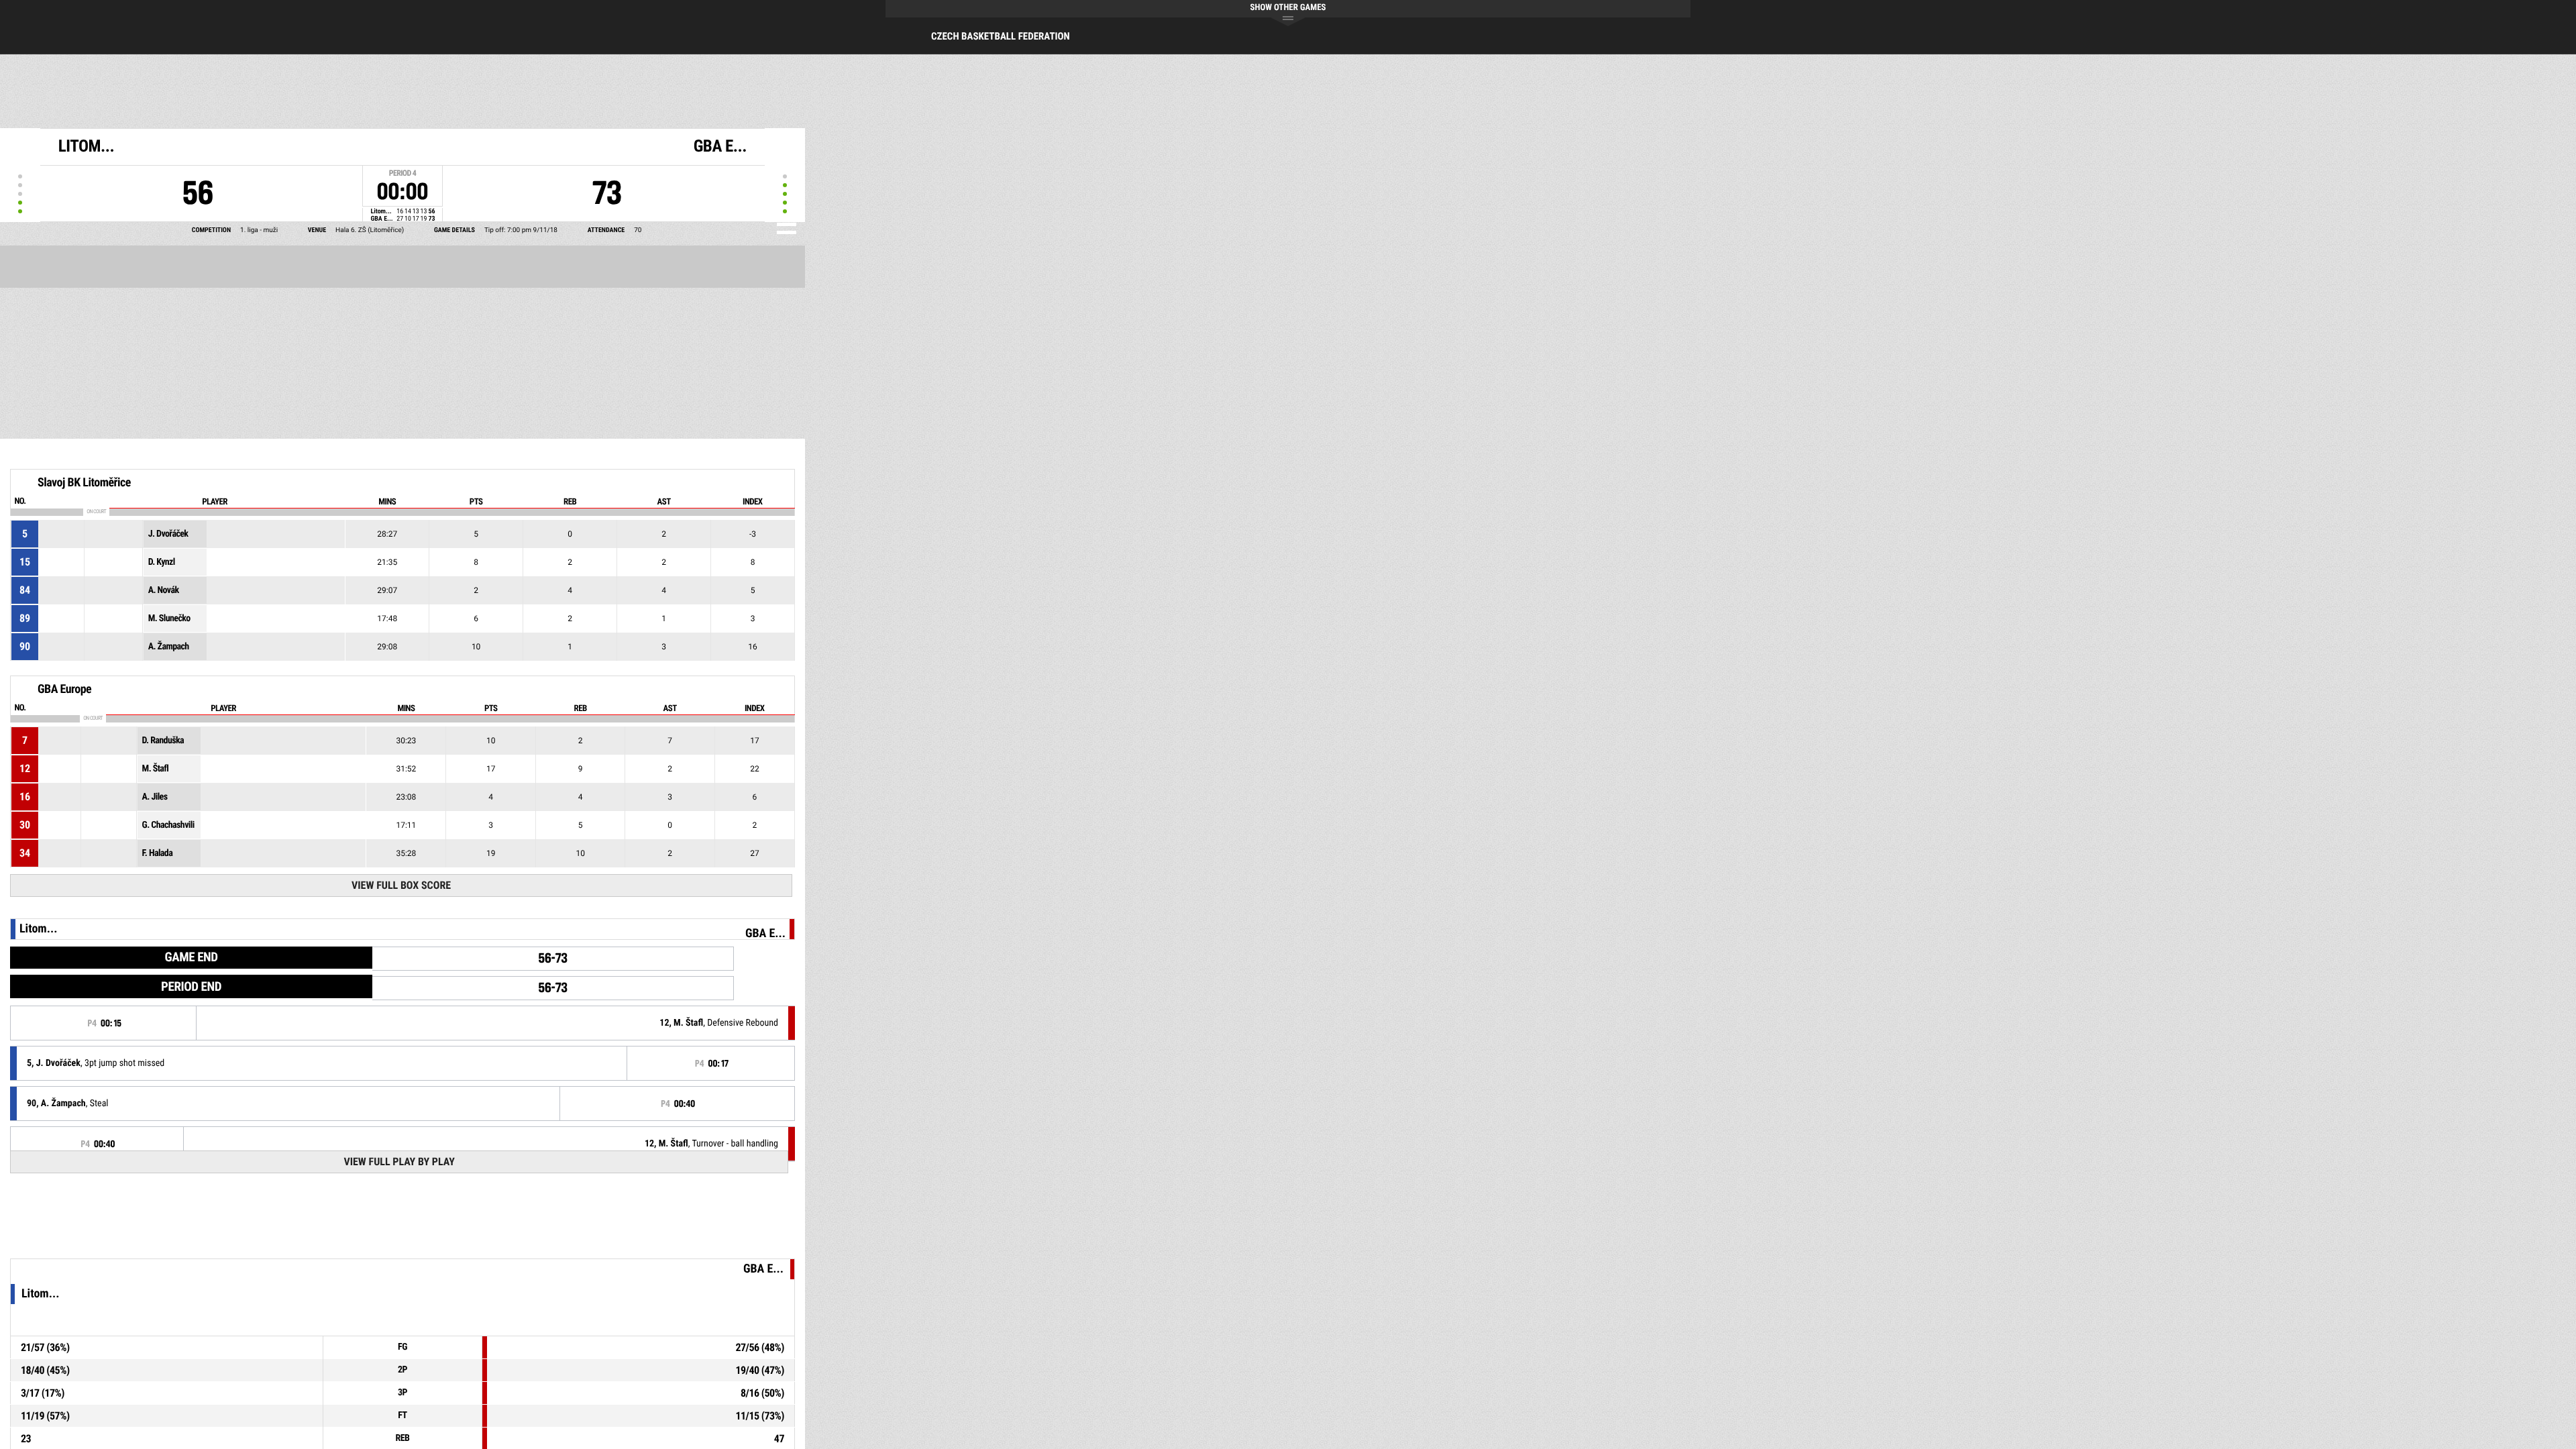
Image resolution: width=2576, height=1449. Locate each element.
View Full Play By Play (399, 1162)
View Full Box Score (401, 885)
